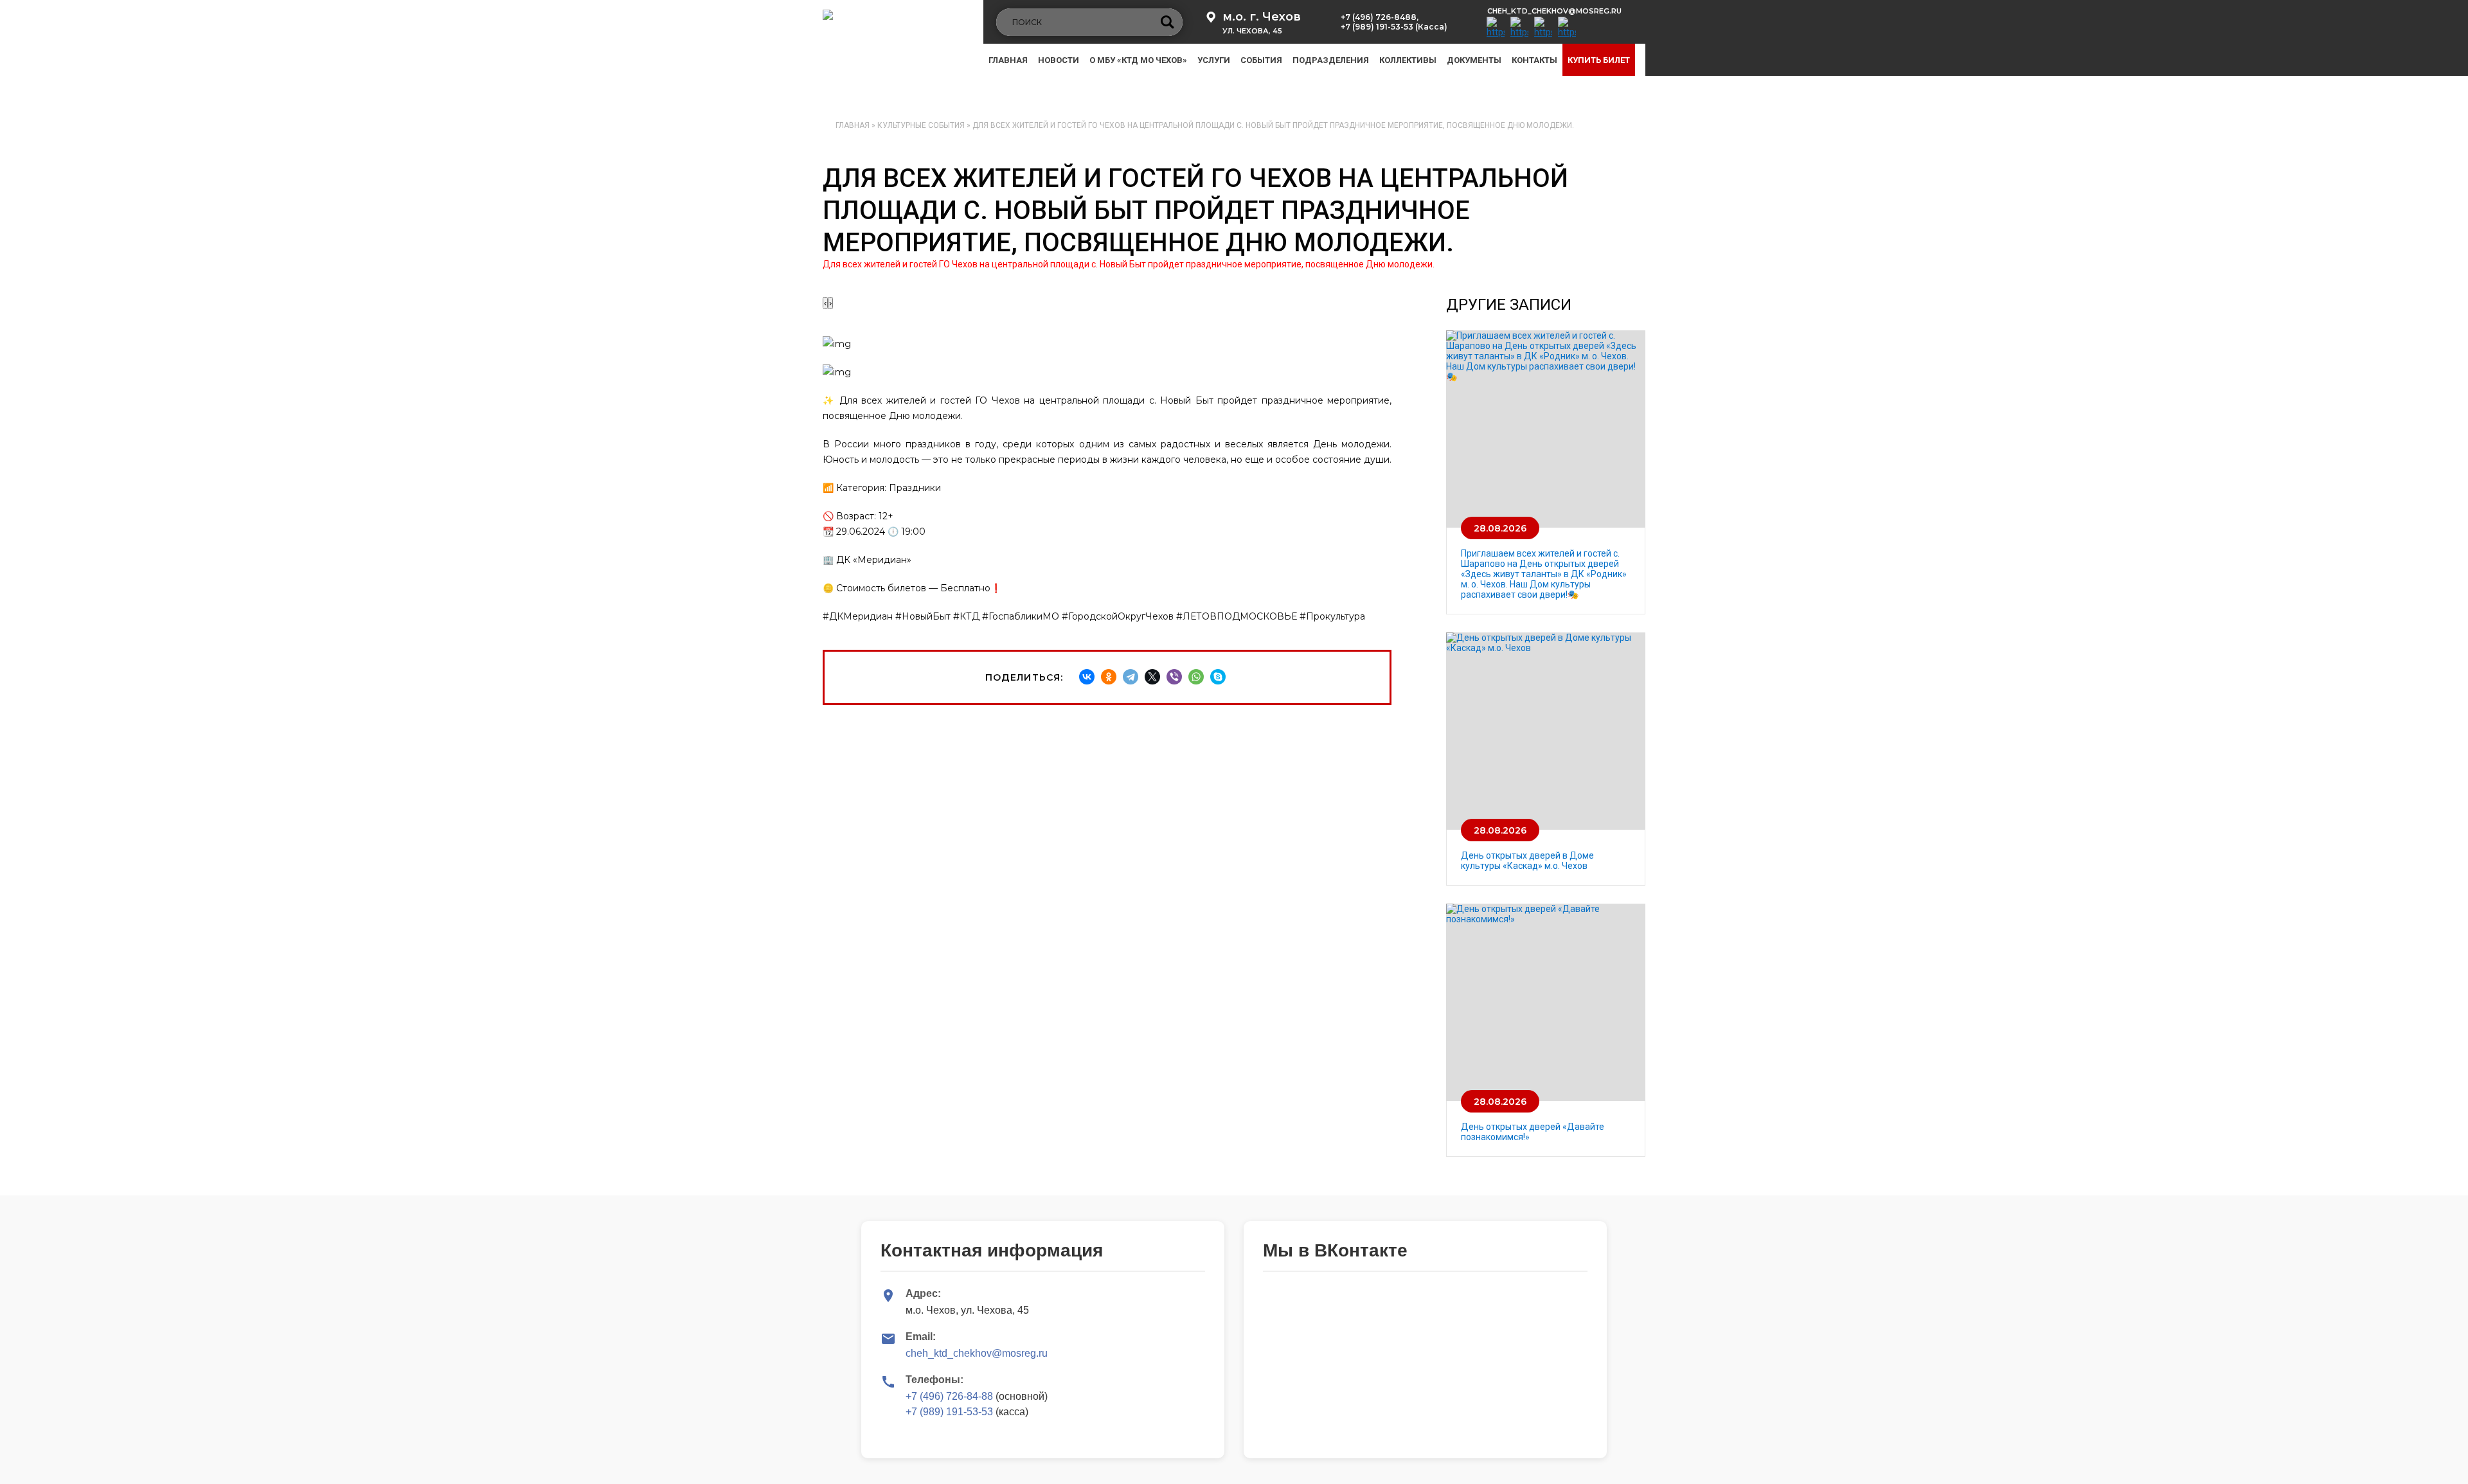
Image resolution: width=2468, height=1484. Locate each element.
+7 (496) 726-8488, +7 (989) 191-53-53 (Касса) (1394, 22)
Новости (1059, 60)
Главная (1008, 60)
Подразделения (1331, 60)
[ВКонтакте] (1087, 677)
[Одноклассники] (1109, 677)
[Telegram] (1131, 677)
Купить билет (1599, 60)
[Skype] (1218, 677)
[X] (1152, 677)
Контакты (1534, 60)
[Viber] (1174, 677)
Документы (1474, 60)
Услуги (1214, 60)
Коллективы (1408, 60)
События (1261, 60)
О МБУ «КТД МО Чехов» (1138, 60)
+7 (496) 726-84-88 (949, 1396)
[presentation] (825, 303)
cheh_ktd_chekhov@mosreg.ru (1554, 11)
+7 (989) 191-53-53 (949, 1412)
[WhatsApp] (1196, 677)
